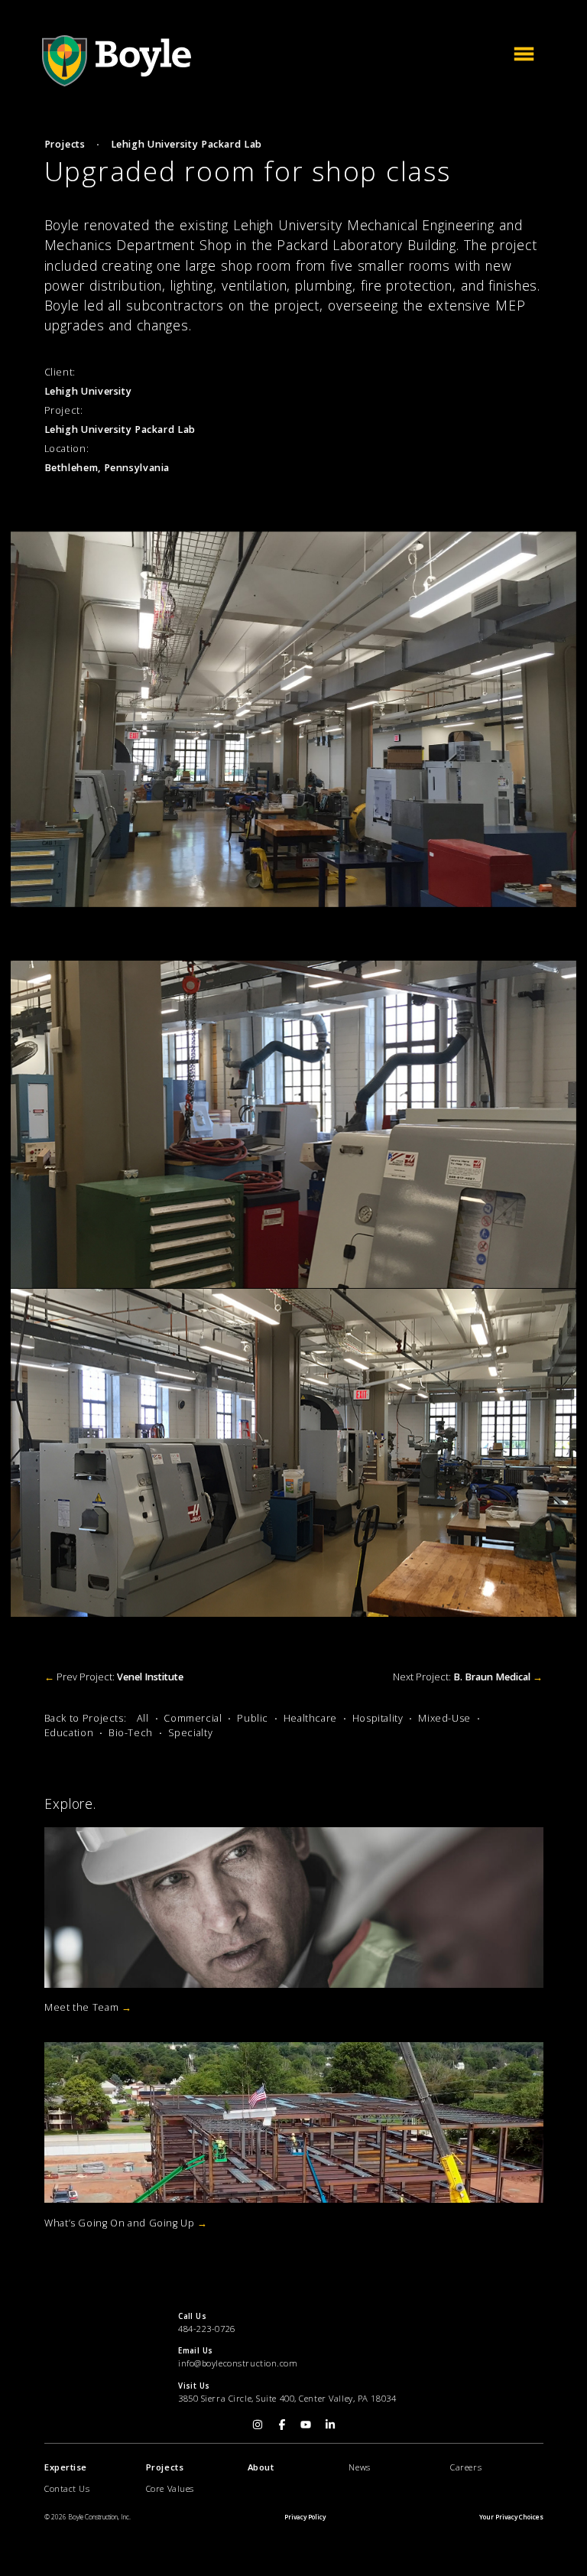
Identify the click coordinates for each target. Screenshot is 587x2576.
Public (253, 1718)
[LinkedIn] (329, 2423)
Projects (65, 144)
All (143, 1718)
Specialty (191, 1733)
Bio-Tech (131, 1733)
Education (69, 1733)
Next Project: (468, 1677)
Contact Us (67, 2488)
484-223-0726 (207, 2329)
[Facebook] (281, 2423)
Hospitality (378, 1718)
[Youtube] (306, 2423)
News (359, 2467)
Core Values (169, 2488)
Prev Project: (114, 1677)
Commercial (193, 1718)
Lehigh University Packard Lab (186, 144)
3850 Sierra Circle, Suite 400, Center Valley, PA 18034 (287, 2398)
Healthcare (310, 1718)
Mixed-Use (444, 1718)
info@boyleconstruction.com (238, 2363)
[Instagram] (258, 2423)
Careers (466, 2467)
